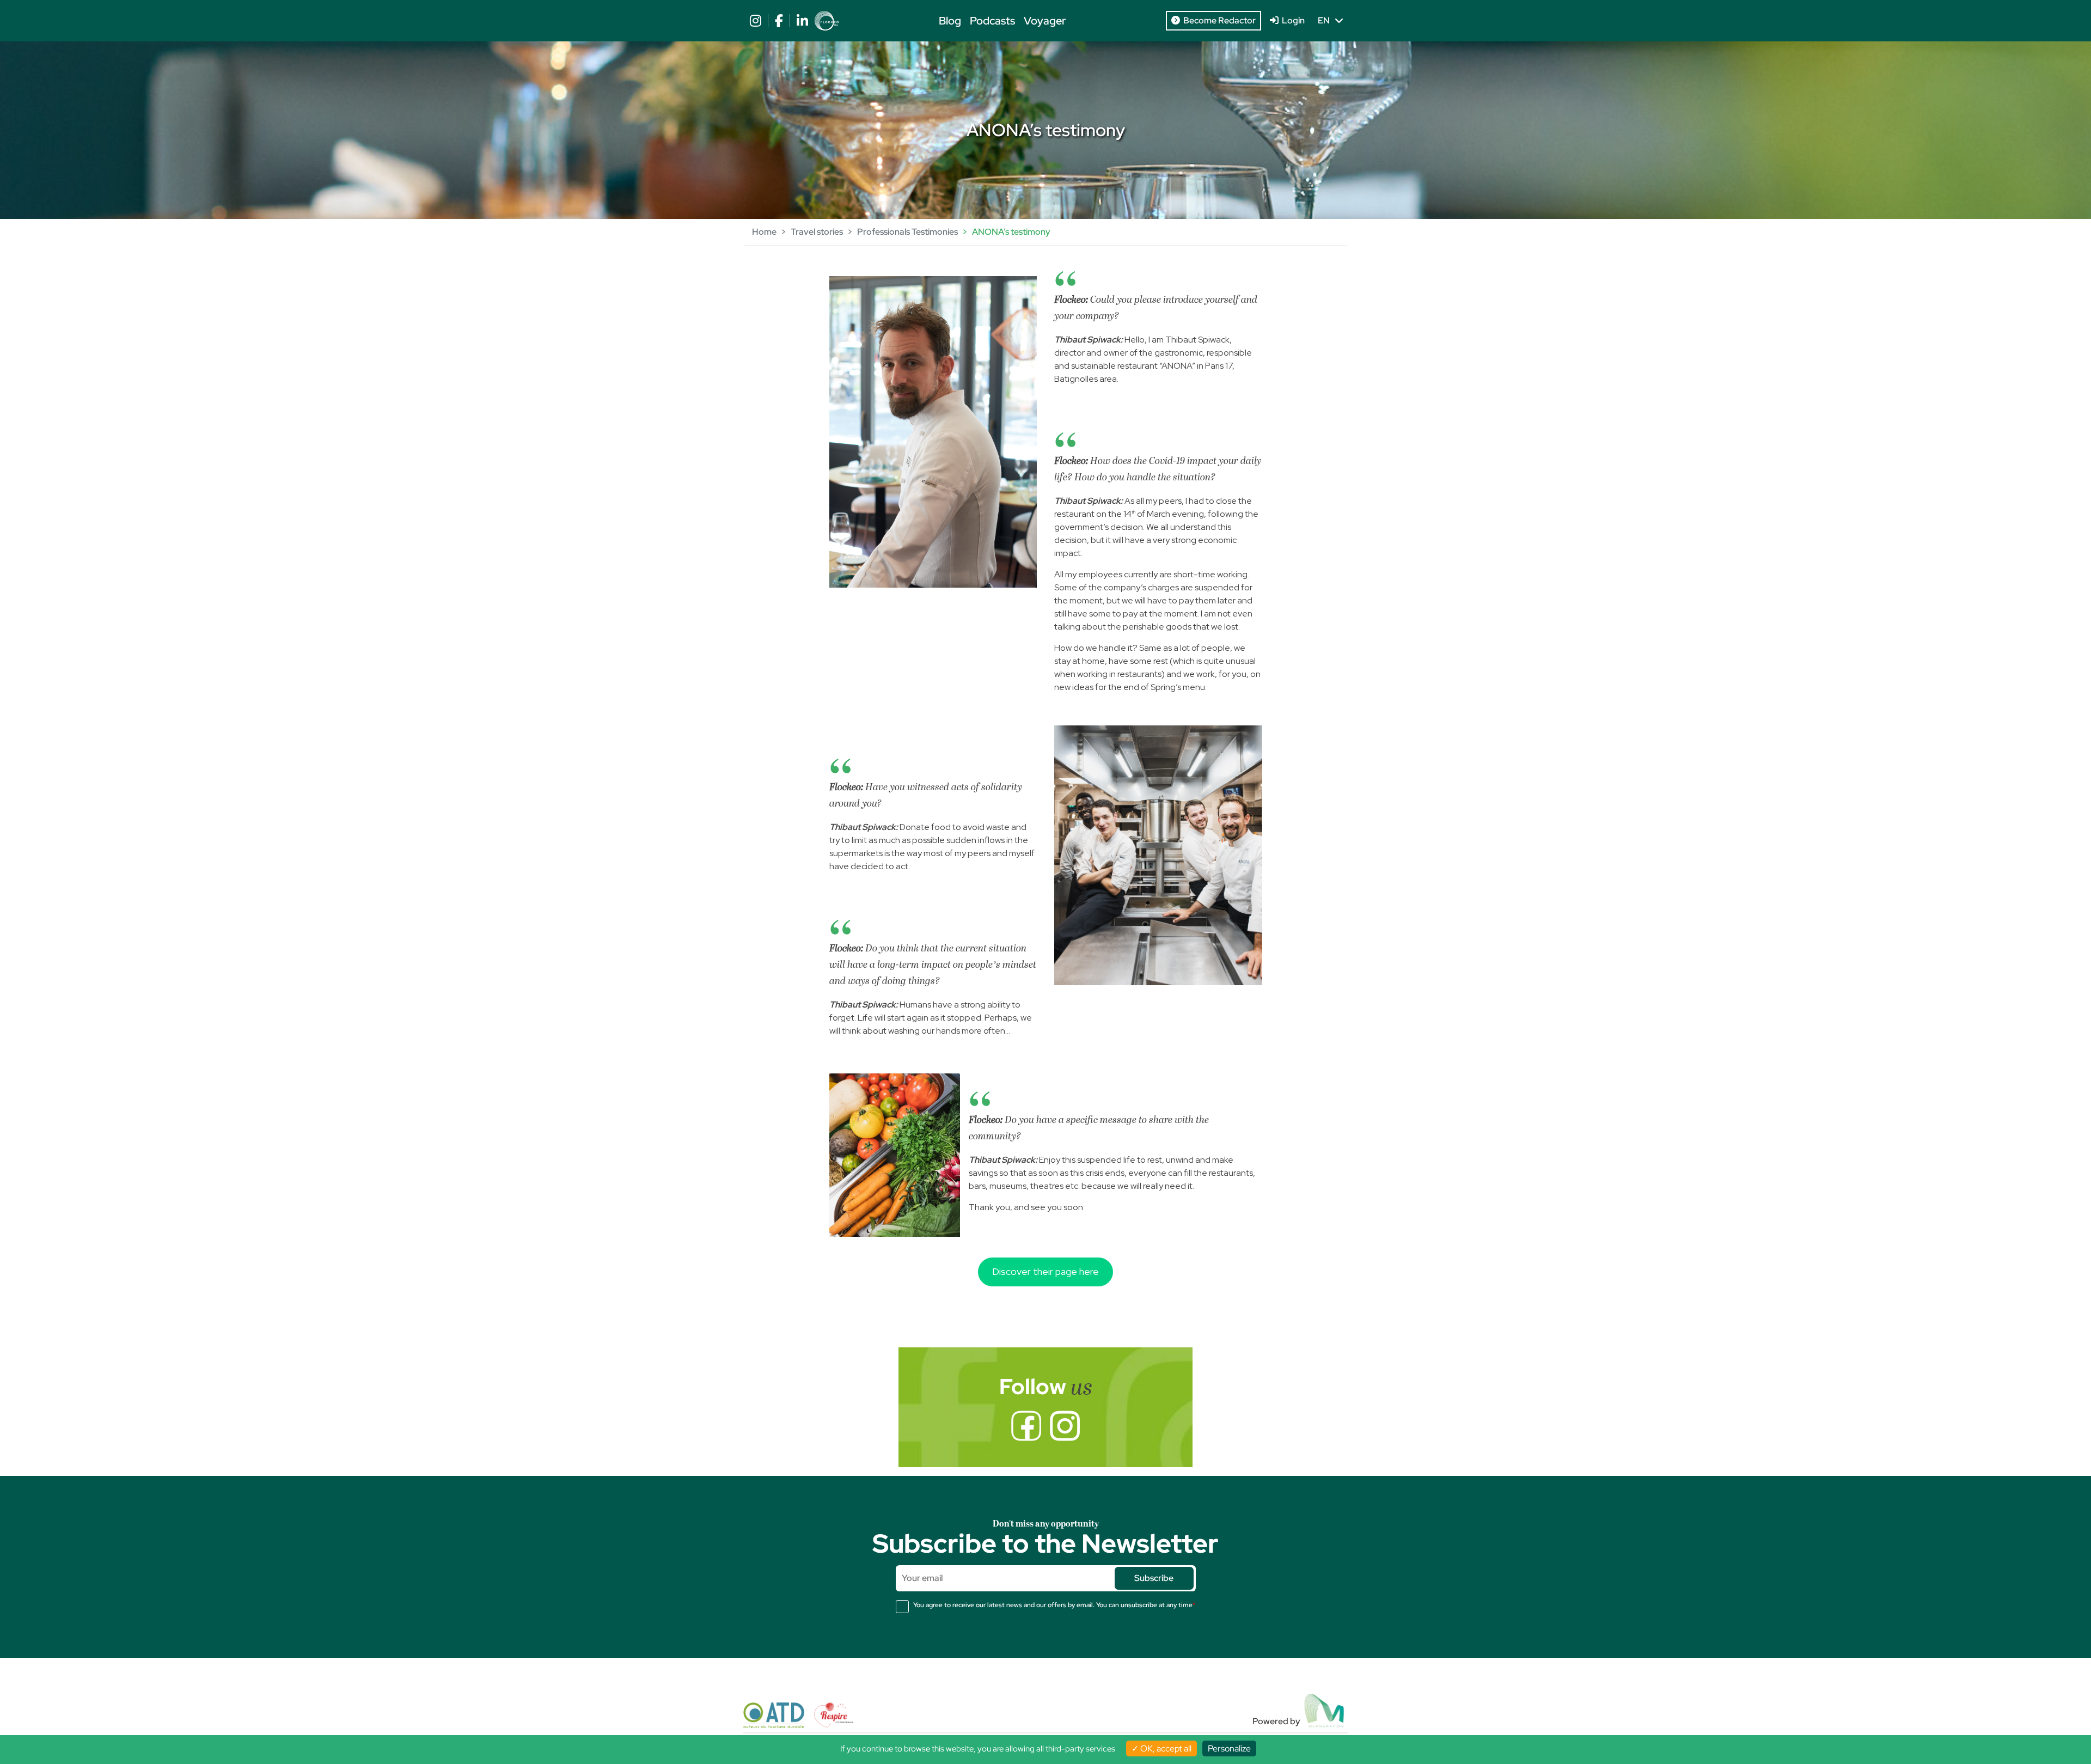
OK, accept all (1165, 1748)
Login (1292, 20)
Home (764, 232)
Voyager (1045, 21)
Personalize (1229, 1748)
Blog (950, 21)
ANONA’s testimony (1011, 232)
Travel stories (817, 232)
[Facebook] (1026, 1426)
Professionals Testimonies (907, 232)
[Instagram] (1065, 1426)
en (1326, 20)
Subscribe (1154, 1578)
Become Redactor (1218, 20)
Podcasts (992, 21)
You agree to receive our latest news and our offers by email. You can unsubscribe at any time (1054, 1605)
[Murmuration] (1325, 1711)
